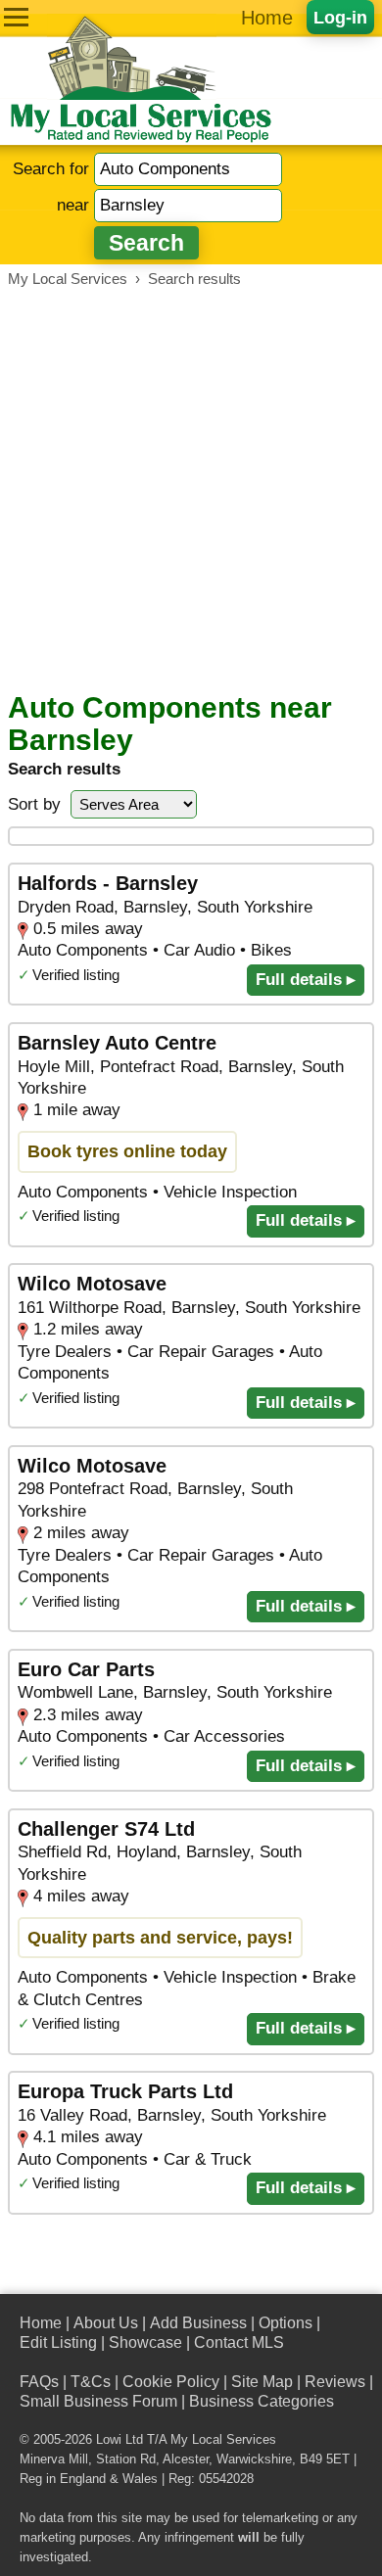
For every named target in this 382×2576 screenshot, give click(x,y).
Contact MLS (239, 2342)
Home (267, 18)
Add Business (198, 2323)
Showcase (145, 2342)
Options (286, 2323)
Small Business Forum (98, 2401)
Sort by (34, 804)
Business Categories (262, 2401)
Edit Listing (58, 2342)
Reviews (335, 2382)
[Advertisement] (191, 490)
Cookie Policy (171, 2382)
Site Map (262, 2382)
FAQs (39, 2382)
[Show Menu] (16, 17)
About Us (106, 2323)
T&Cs (91, 2382)
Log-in (340, 17)
